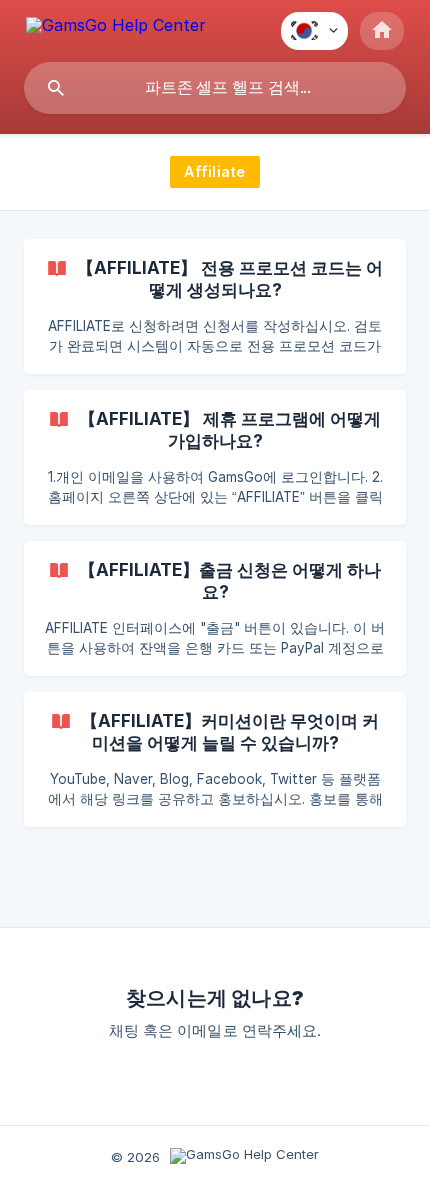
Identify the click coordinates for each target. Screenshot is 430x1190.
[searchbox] (215, 88)
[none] (116, 28)
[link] (215, 306)
